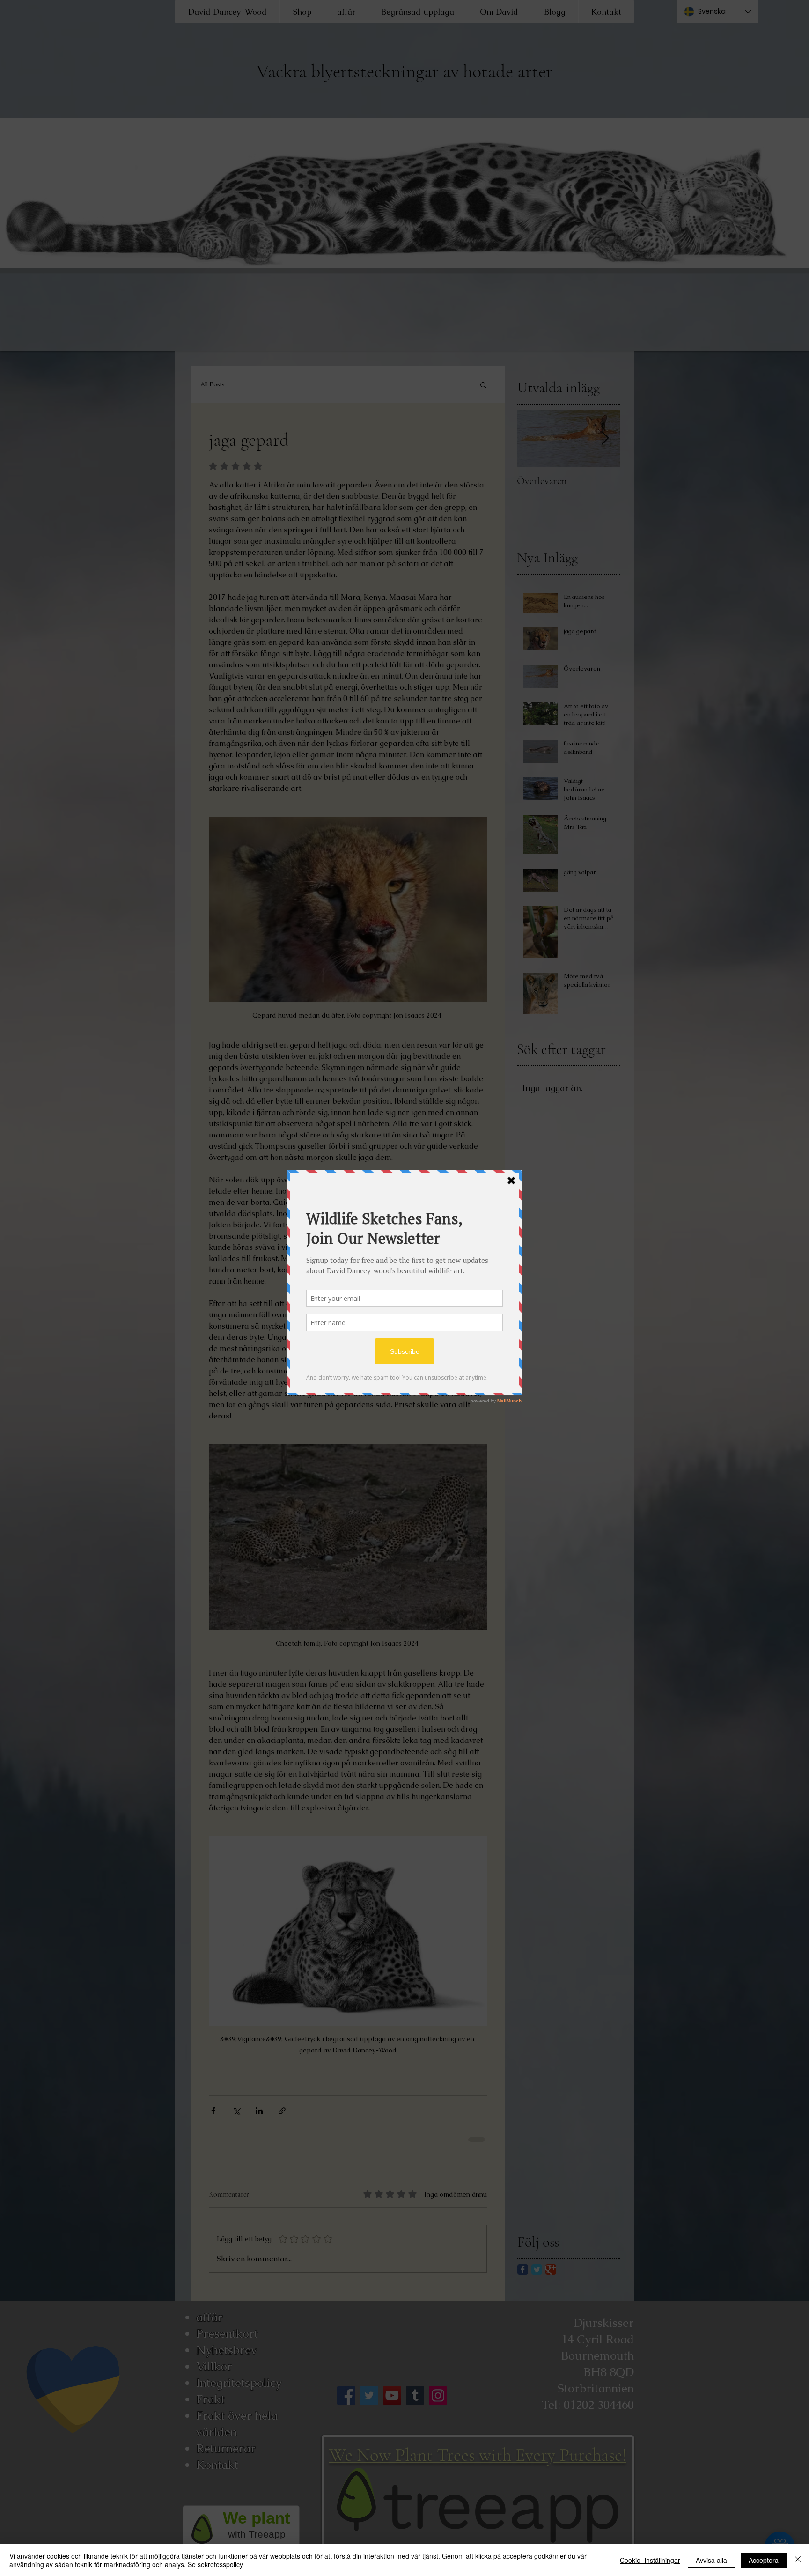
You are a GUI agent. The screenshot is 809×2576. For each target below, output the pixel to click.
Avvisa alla (711, 2560)
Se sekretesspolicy (215, 2564)
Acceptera (764, 2560)
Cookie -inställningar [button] (650, 2560)
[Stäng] (798, 2560)
